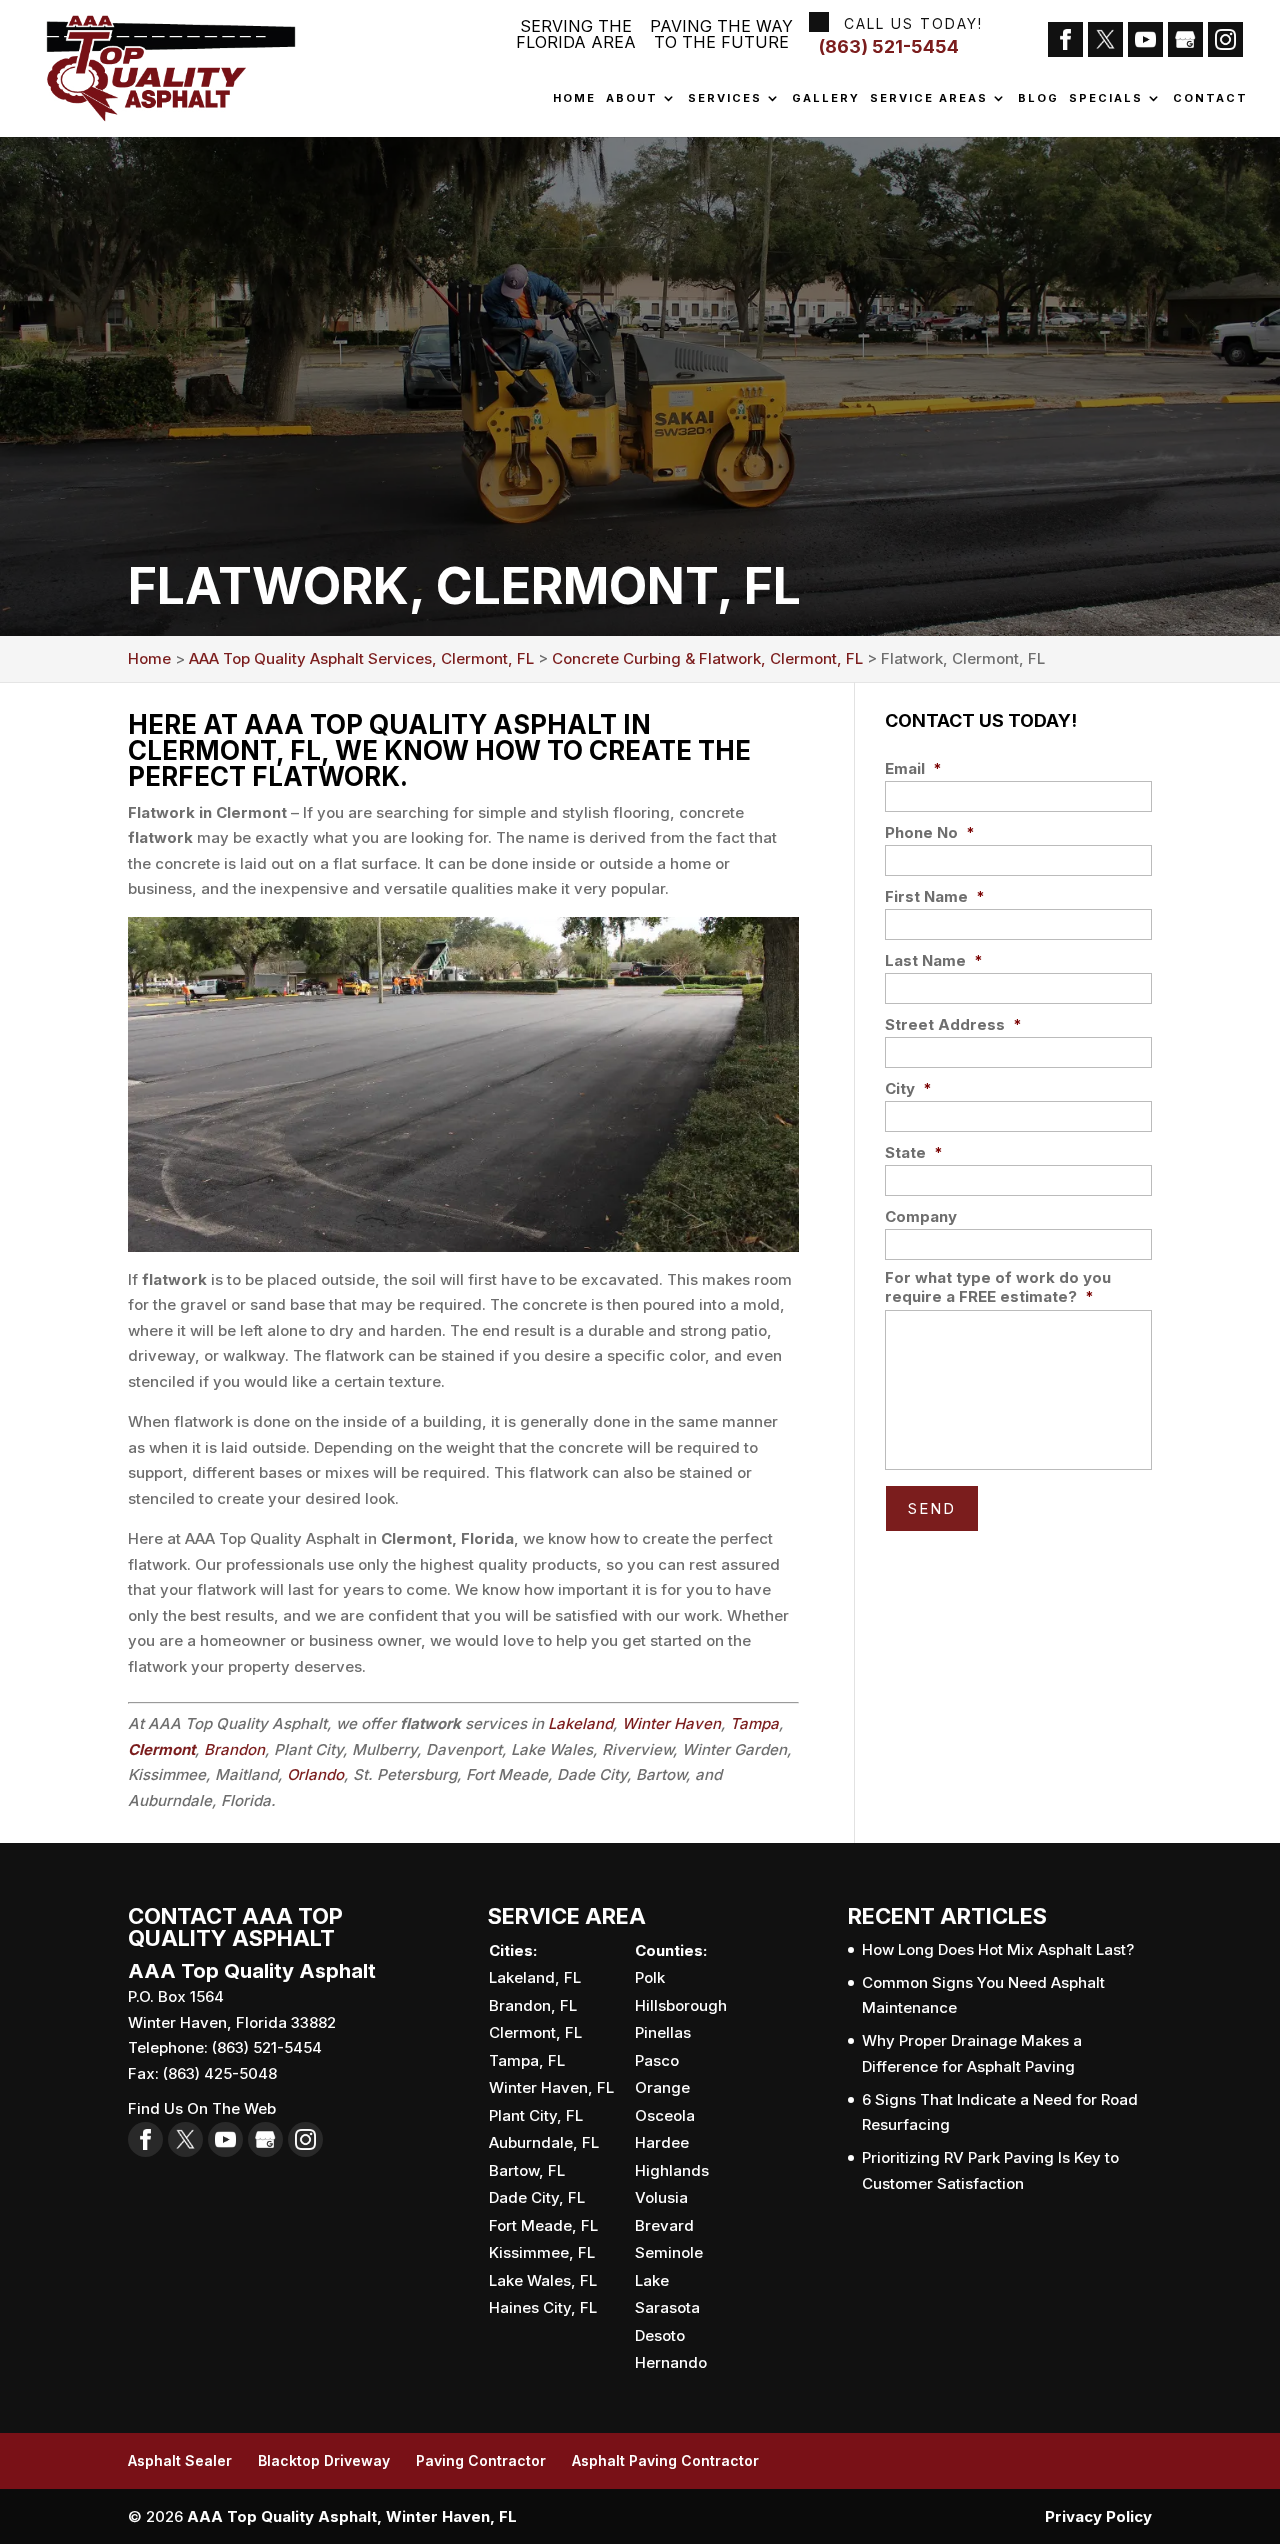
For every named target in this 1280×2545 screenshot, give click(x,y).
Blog (1038, 99)
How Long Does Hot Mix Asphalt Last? (998, 1949)
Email (913, 768)
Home (574, 99)
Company (921, 1216)
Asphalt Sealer (180, 2460)
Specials (1106, 99)
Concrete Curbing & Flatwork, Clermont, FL (707, 658)
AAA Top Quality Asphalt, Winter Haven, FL (352, 2516)
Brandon (234, 1749)
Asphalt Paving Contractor (665, 2460)
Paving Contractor (481, 2460)
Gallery (826, 99)
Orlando (315, 1774)
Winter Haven (671, 1723)
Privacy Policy (1098, 2516)
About (632, 99)
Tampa (754, 1723)
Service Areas (929, 99)
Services (725, 99)
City (908, 1088)
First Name (935, 896)
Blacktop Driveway (324, 2460)
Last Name (934, 960)
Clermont (161, 1749)
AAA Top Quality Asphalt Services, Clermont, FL (361, 658)
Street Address (953, 1024)
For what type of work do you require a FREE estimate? (998, 1287)
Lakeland (580, 1723)
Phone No (930, 832)
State (914, 1152)
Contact (1210, 99)
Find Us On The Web (202, 2108)
